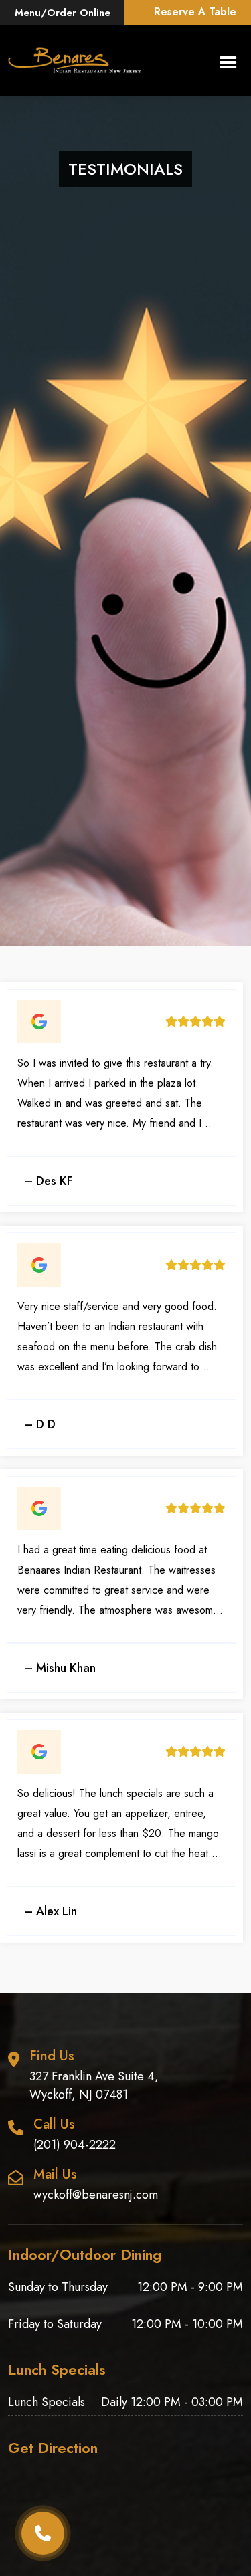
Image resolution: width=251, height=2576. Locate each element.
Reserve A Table (195, 12)
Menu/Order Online (63, 13)
